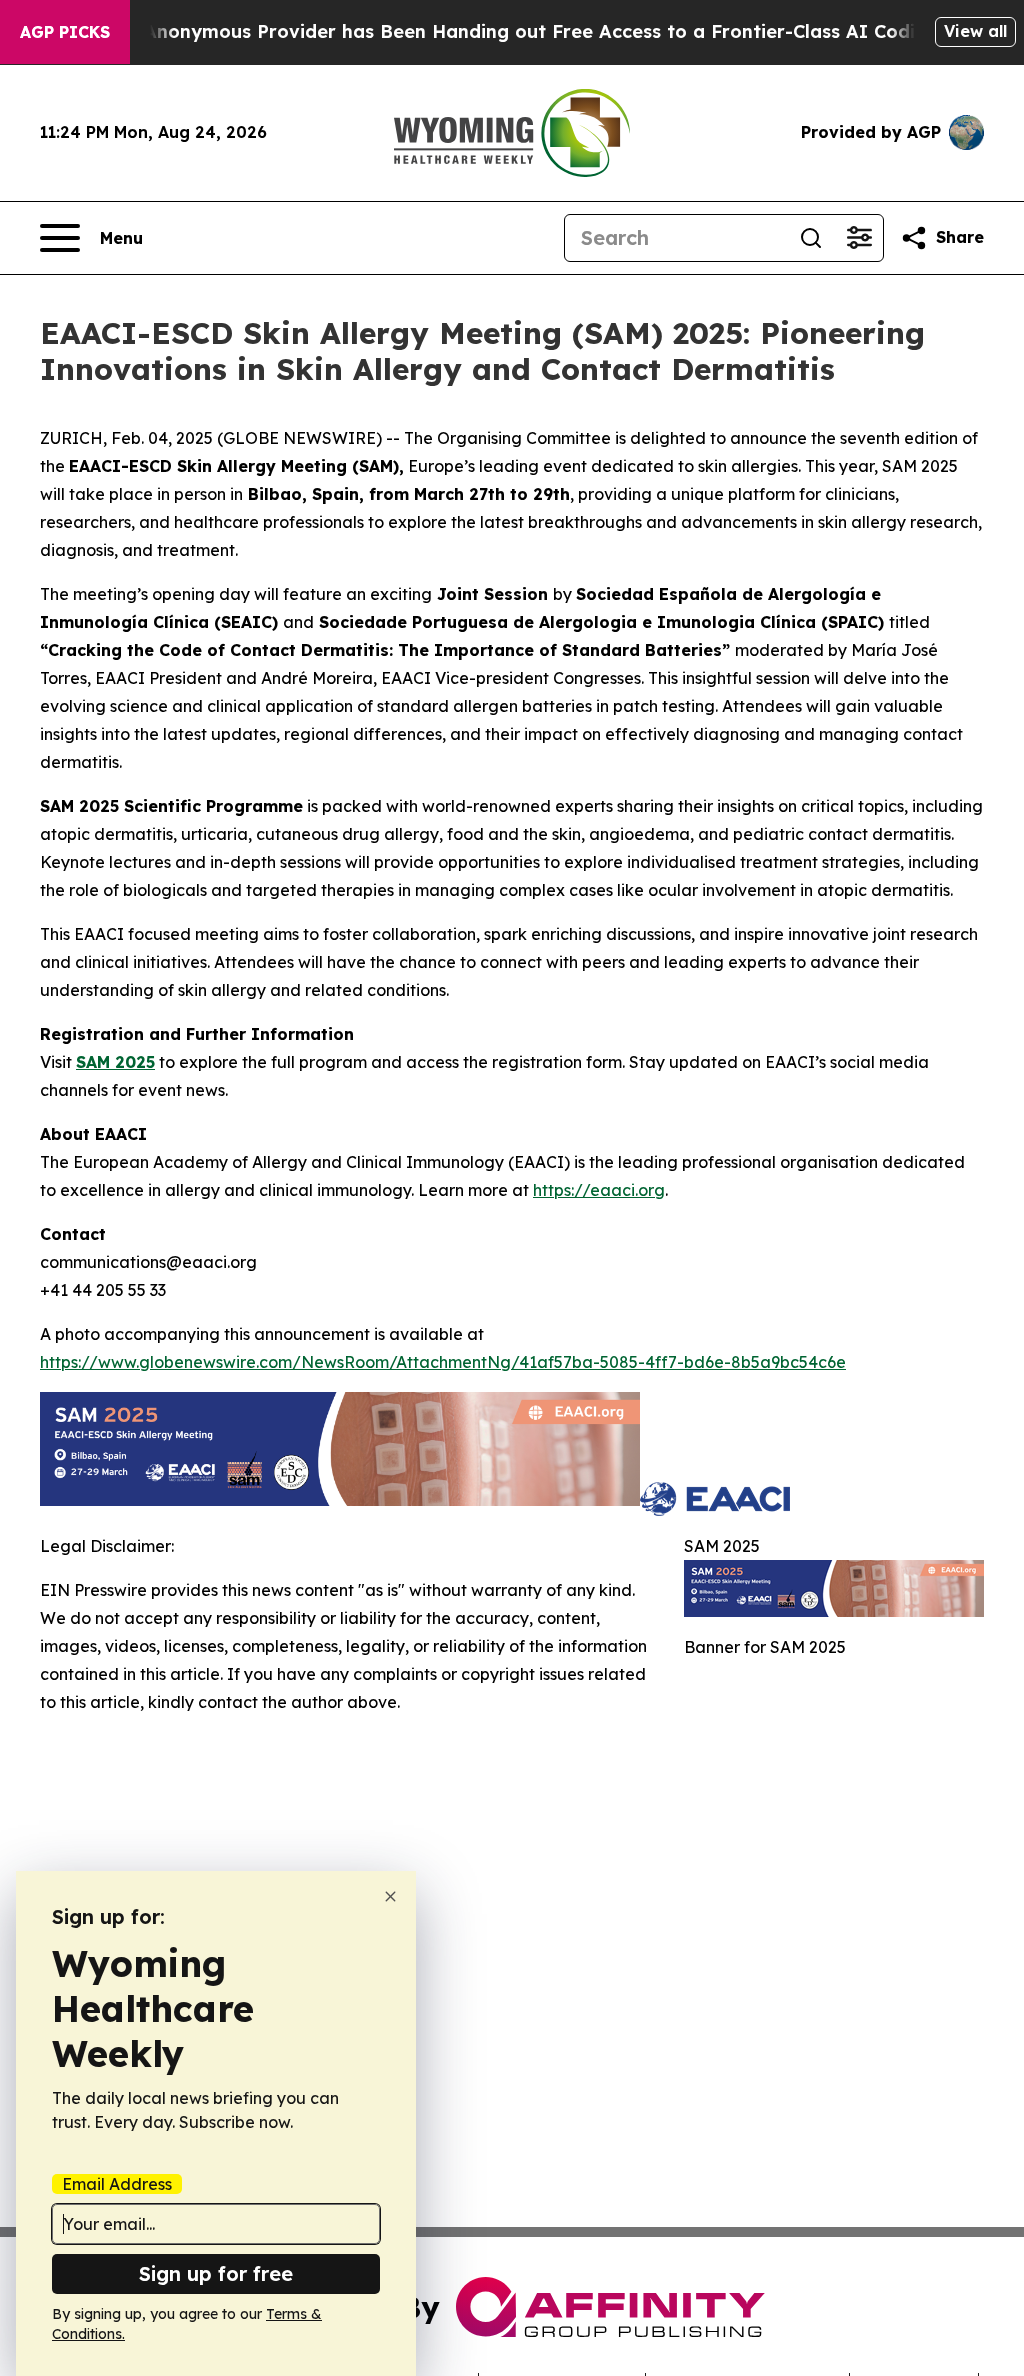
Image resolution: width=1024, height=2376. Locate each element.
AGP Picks (65, 32)
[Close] (390, 1896)
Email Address (117, 2184)
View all (975, 31)
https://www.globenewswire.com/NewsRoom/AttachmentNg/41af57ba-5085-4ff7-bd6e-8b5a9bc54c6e (443, 1362)
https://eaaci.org (599, 1190)
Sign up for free (216, 2273)
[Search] (811, 238)
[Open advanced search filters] (859, 238)
